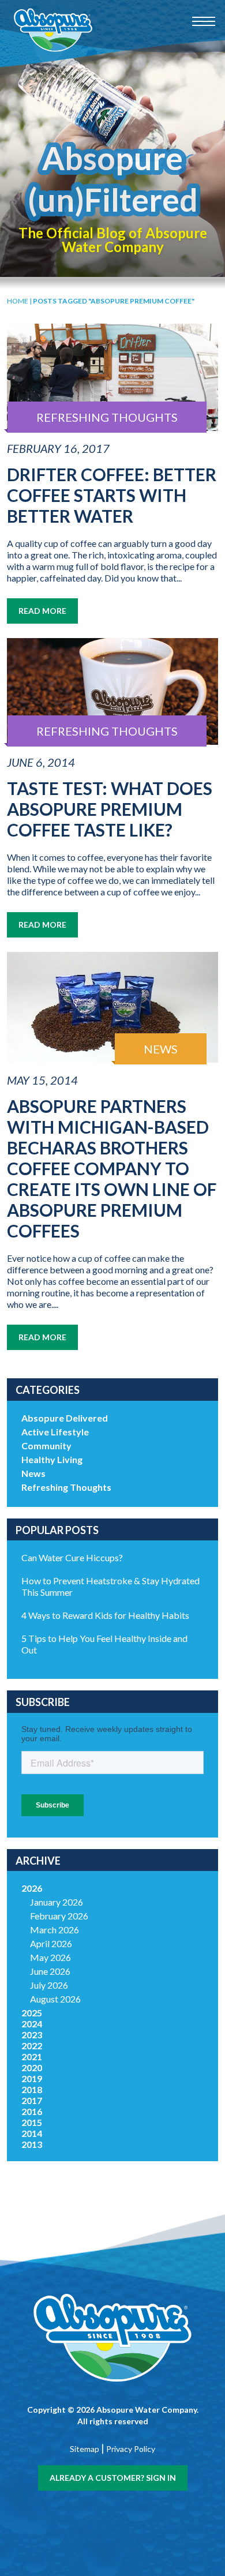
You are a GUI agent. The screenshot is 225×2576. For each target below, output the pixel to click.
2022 (32, 2046)
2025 (32, 2013)
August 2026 (55, 1999)
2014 (32, 2133)
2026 (32, 1888)
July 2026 (49, 1985)
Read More (42, 611)
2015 (32, 2122)
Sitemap (85, 2449)
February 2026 (59, 1916)
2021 (32, 2056)
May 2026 (50, 1957)
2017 (32, 2100)
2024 (32, 2024)
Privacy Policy (131, 2449)
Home (18, 301)
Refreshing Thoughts (66, 1487)
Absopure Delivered (65, 1418)
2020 (32, 2067)
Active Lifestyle (55, 1432)
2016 (32, 2111)
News (33, 1473)
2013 (32, 2144)
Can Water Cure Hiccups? (72, 1557)
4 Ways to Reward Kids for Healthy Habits (105, 1615)
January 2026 (57, 1902)
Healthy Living (52, 1459)
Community (46, 1446)
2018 (32, 2089)
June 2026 (50, 1971)
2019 (32, 2078)
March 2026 (55, 1930)
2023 (32, 2035)
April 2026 (51, 1943)
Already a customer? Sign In (113, 2478)
